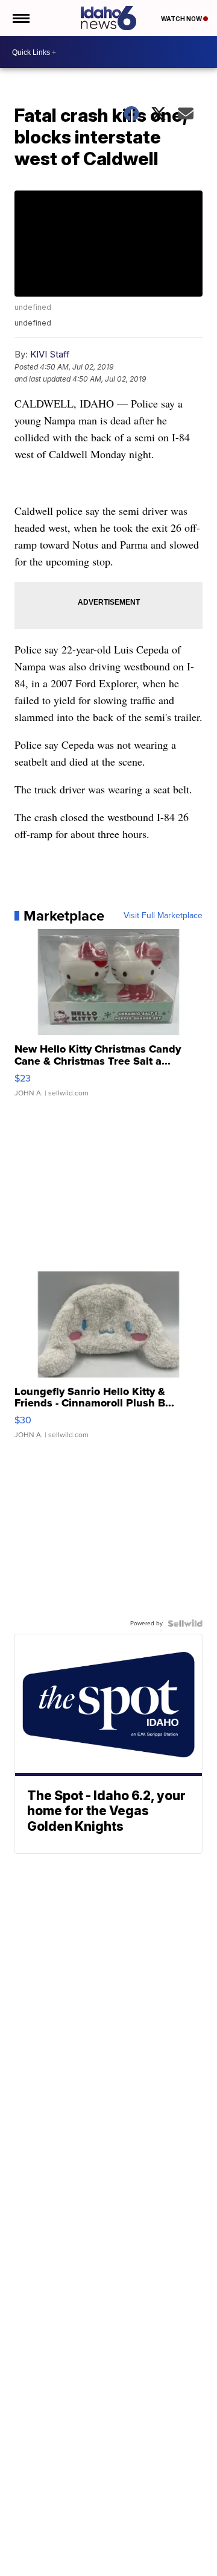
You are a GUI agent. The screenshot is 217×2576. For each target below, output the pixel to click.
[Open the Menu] (20, 18)
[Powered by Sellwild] (185, 1623)
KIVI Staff (50, 354)
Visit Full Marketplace (163, 916)
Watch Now (182, 19)
